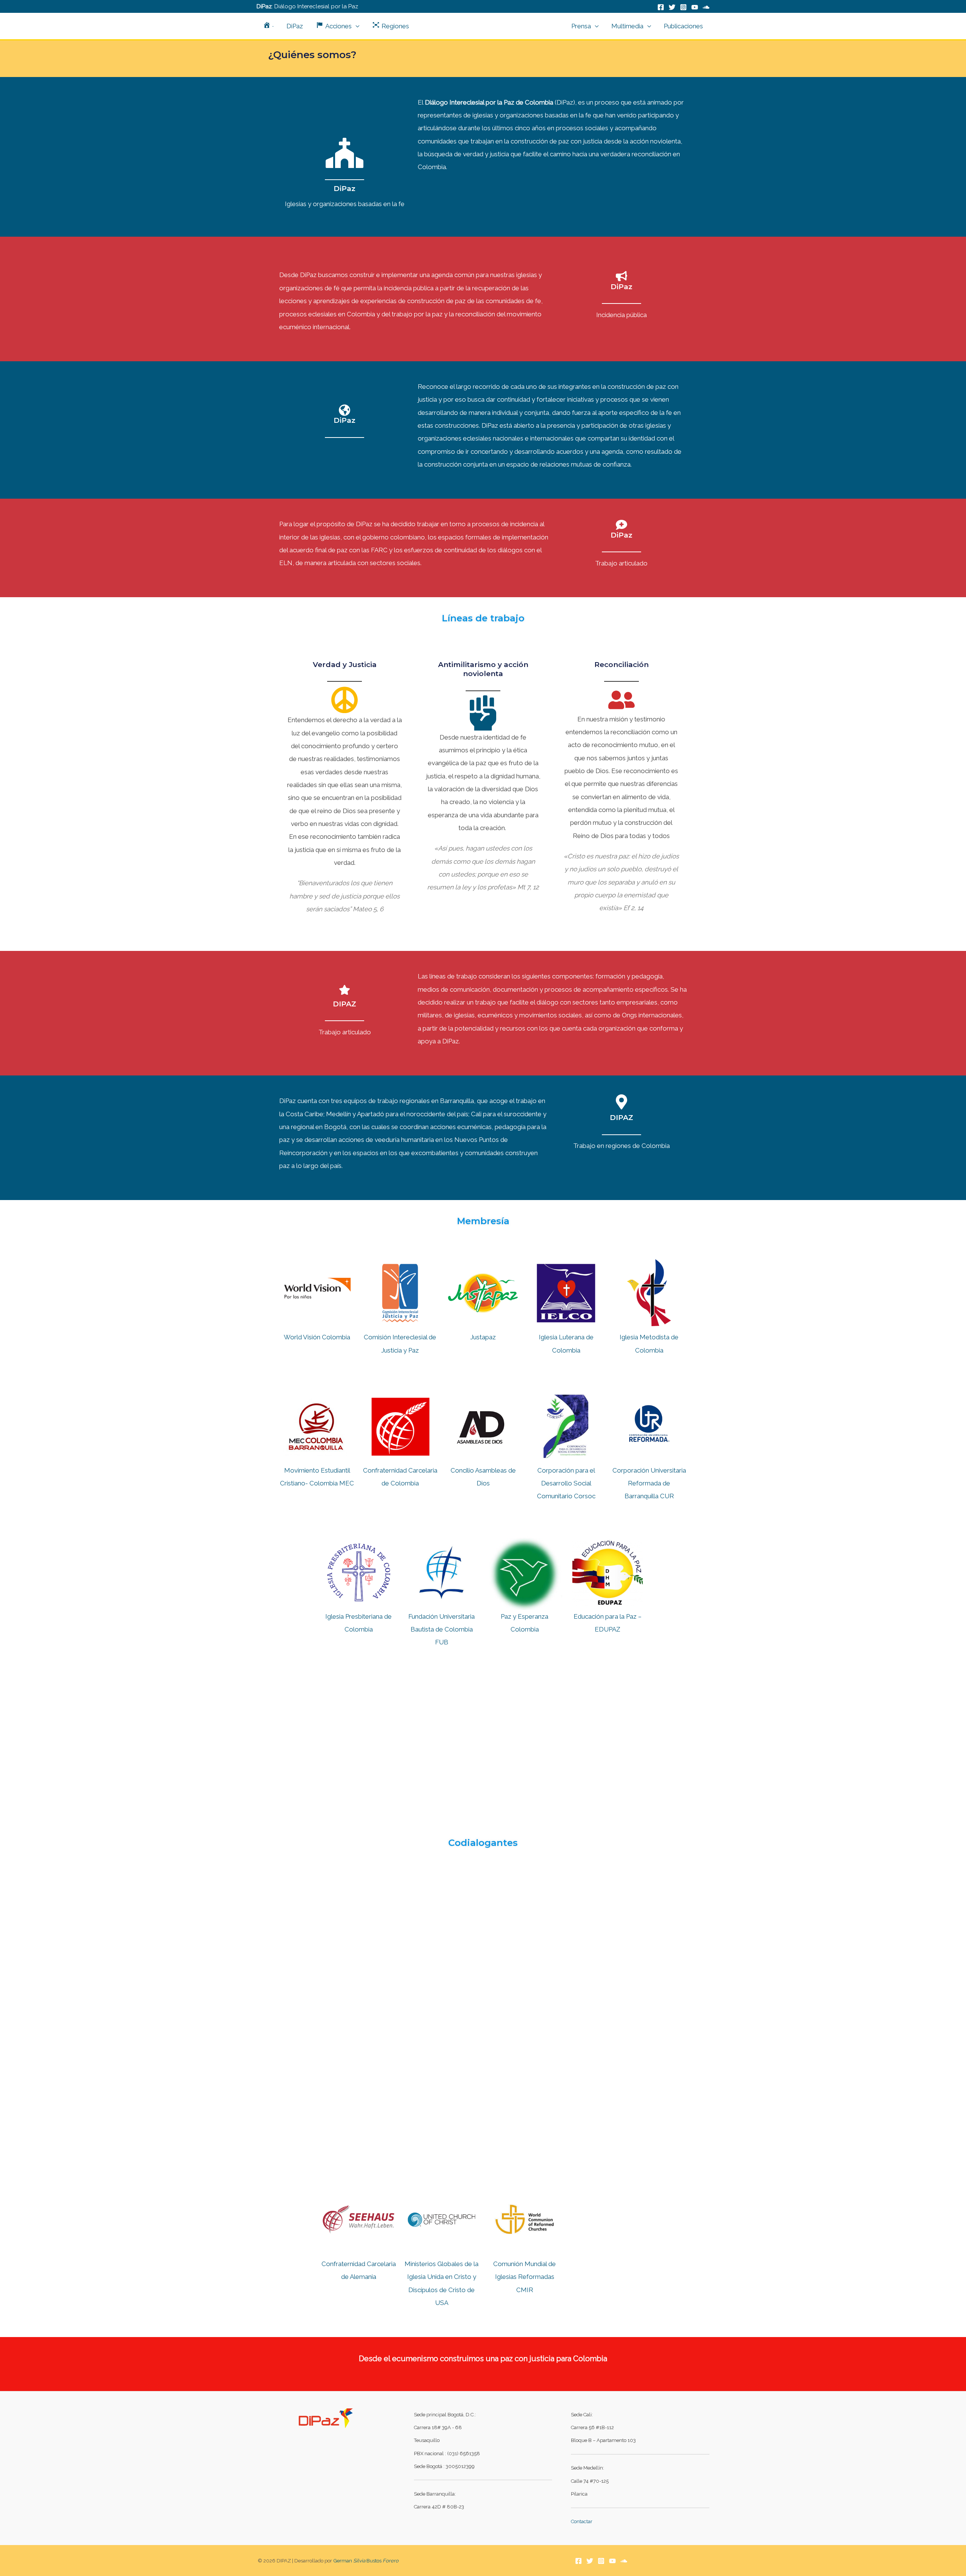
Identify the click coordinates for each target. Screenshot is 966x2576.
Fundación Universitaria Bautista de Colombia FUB (441, 1629)
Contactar (582, 2521)
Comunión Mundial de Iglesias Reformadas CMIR (525, 2277)
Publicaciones (683, 26)
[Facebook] (661, 7)
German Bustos (366, 2561)
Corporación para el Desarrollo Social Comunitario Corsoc (566, 1483)
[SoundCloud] (706, 7)
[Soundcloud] (624, 2561)
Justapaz (483, 1337)
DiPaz (295, 26)
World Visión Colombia (317, 1337)
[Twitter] (672, 7)
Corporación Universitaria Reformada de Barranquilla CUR (649, 1483)
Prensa (581, 26)
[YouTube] (695, 7)
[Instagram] (683, 7)
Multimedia (627, 26)
